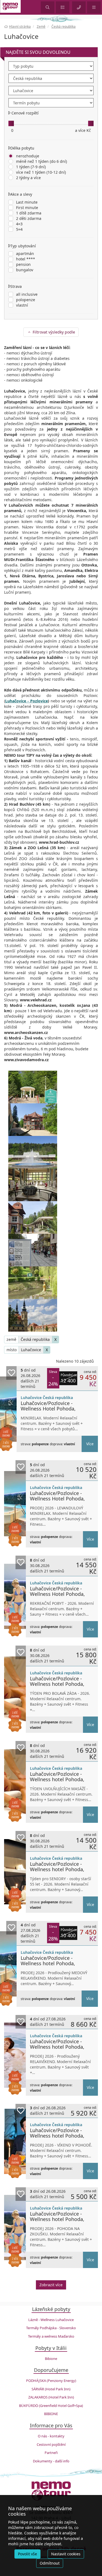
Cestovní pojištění (51, 2444)
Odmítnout (50, 2563)
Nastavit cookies (66, 2554)
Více (90, 1444)
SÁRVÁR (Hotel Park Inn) (51, 2389)
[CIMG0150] (33, 1250)
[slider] (11, 123)
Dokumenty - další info (51, 2461)
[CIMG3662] (33, 1087)
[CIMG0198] (33, 1315)
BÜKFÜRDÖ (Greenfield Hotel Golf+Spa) (51, 2406)
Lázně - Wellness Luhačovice (51, 2320)
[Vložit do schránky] (11, 1373)
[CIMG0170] (33, 1283)
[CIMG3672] (33, 1185)
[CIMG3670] (33, 1120)
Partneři (51, 2453)
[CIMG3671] (33, 1152)
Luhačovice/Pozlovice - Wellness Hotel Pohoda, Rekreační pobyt (57, 1594)
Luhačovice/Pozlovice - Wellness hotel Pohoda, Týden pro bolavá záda (57, 1684)
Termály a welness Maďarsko (51, 2336)
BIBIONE (51, 2414)
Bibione (51, 2359)
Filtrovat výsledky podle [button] (53, 332)
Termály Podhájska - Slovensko (51, 2328)
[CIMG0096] (33, 1217)
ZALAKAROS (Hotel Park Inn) (51, 2397)
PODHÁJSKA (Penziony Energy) (51, 2381)
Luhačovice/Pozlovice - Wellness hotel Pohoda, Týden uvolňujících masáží (60, 1779)
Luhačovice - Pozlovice (27, 701)
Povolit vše (27, 2554)
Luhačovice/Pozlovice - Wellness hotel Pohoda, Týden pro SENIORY (57, 1869)
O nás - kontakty (51, 2436)
